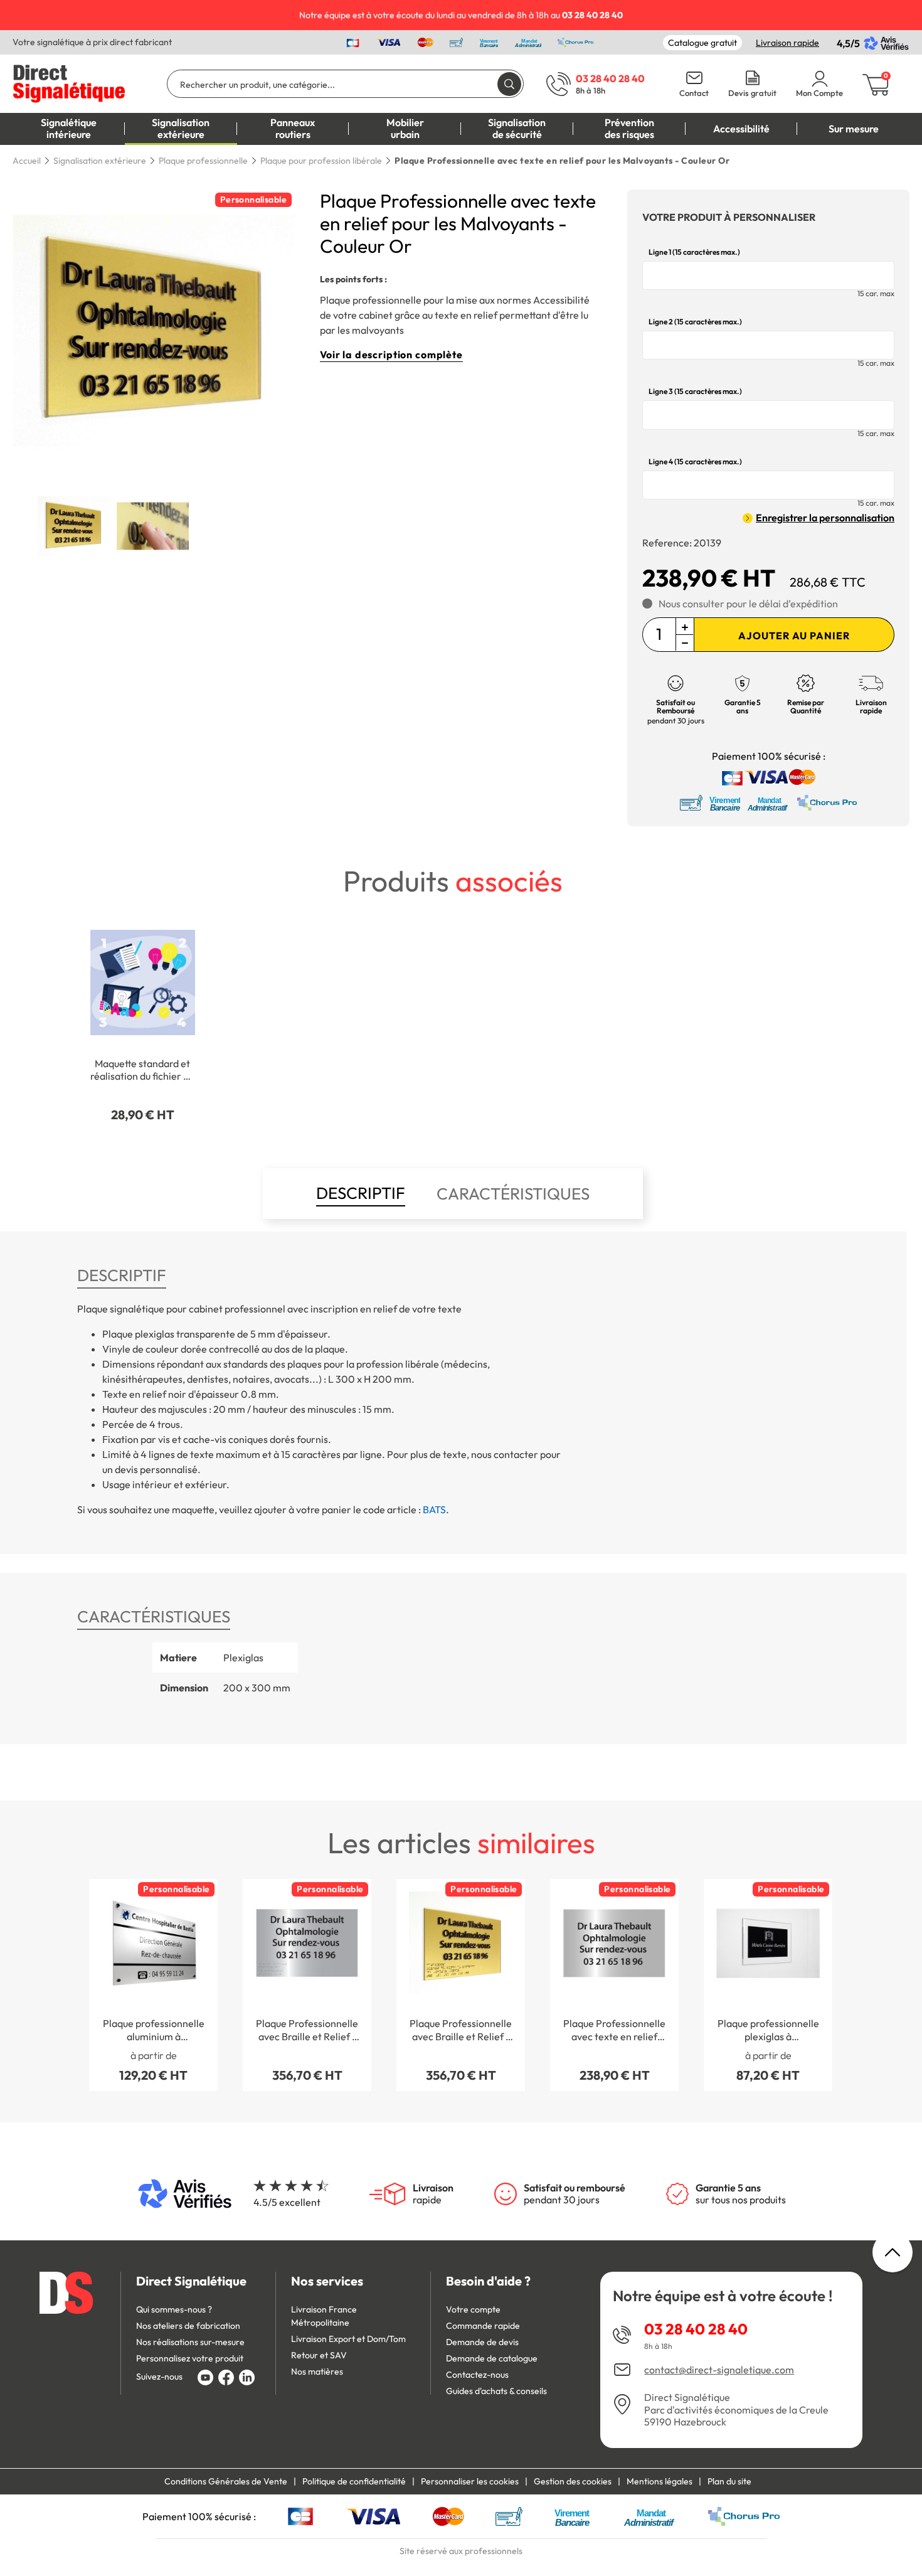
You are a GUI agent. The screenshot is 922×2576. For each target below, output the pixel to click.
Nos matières (317, 2371)
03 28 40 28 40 (696, 2329)
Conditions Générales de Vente (226, 2481)
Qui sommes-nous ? (174, 2309)
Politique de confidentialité (354, 2481)
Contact (694, 93)
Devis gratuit (752, 93)
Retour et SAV (319, 2355)
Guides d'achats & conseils (496, 2391)
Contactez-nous (477, 2375)
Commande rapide (483, 2326)
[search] (509, 84)
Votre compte (473, 2309)
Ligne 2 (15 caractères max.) (695, 322)
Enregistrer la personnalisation (825, 518)
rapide (433, 2194)
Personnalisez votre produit (190, 2358)
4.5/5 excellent (287, 2202)
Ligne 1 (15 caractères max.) (694, 252)
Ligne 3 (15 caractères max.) (695, 391)
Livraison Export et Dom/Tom (348, 2339)
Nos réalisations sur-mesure (190, 2342)
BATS (434, 1509)
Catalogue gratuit (702, 43)
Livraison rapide (787, 43)
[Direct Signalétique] (69, 82)
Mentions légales (660, 2481)
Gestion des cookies (573, 2481)
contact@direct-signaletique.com (719, 2370)
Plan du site (729, 2481)
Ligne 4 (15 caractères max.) (695, 462)
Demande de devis (482, 2342)
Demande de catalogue (492, 2358)
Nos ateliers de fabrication (188, 2326)
